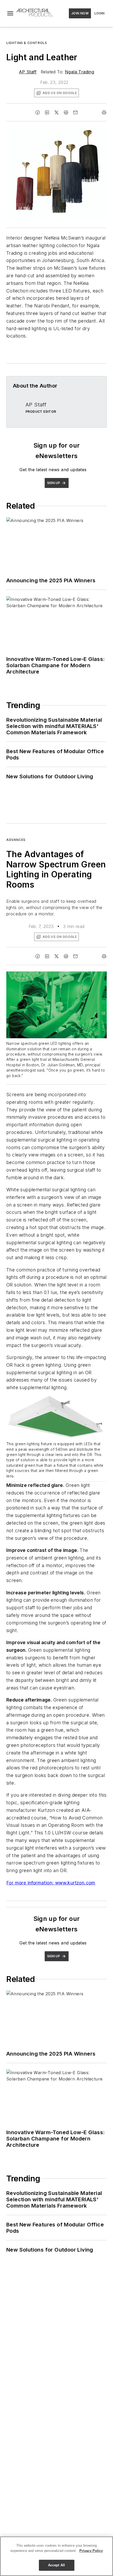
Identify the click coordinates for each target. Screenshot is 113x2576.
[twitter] (56, 112)
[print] (104, 112)
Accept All (56, 2565)
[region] (56, 2556)
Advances (16, 840)
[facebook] (38, 112)
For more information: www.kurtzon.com (51, 1883)
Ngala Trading (79, 72)
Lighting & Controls (27, 43)
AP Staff (28, 72)
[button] (10, 13)
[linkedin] (47, 112)
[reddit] (66, 112)
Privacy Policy (91, 2551)
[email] (75, 112)
